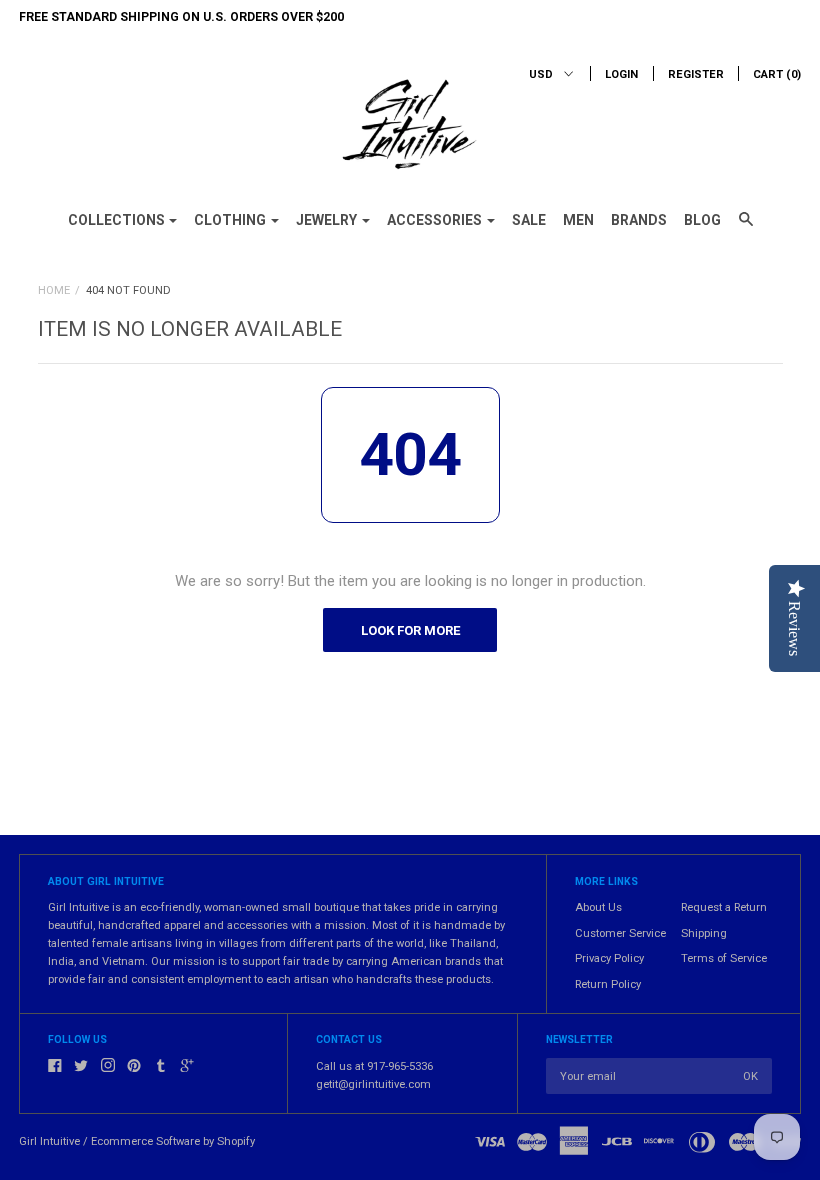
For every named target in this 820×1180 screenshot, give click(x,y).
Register (696, 74)
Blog (702, 220)
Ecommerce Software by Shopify (173, 1141)
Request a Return (724, 907)
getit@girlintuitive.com (373, 1084)
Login (621, 74)
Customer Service (620, 933)
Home (54, 290)
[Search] (746, 228)
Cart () (777, 74)
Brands (639, 220)
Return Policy (608, 984)
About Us (598, 907)
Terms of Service (724, 958)
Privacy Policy (609, 958)
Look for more (410, 630)
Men (578, 220)
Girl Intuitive (49, 1141)
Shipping (704, 933)
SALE (529, 220)
